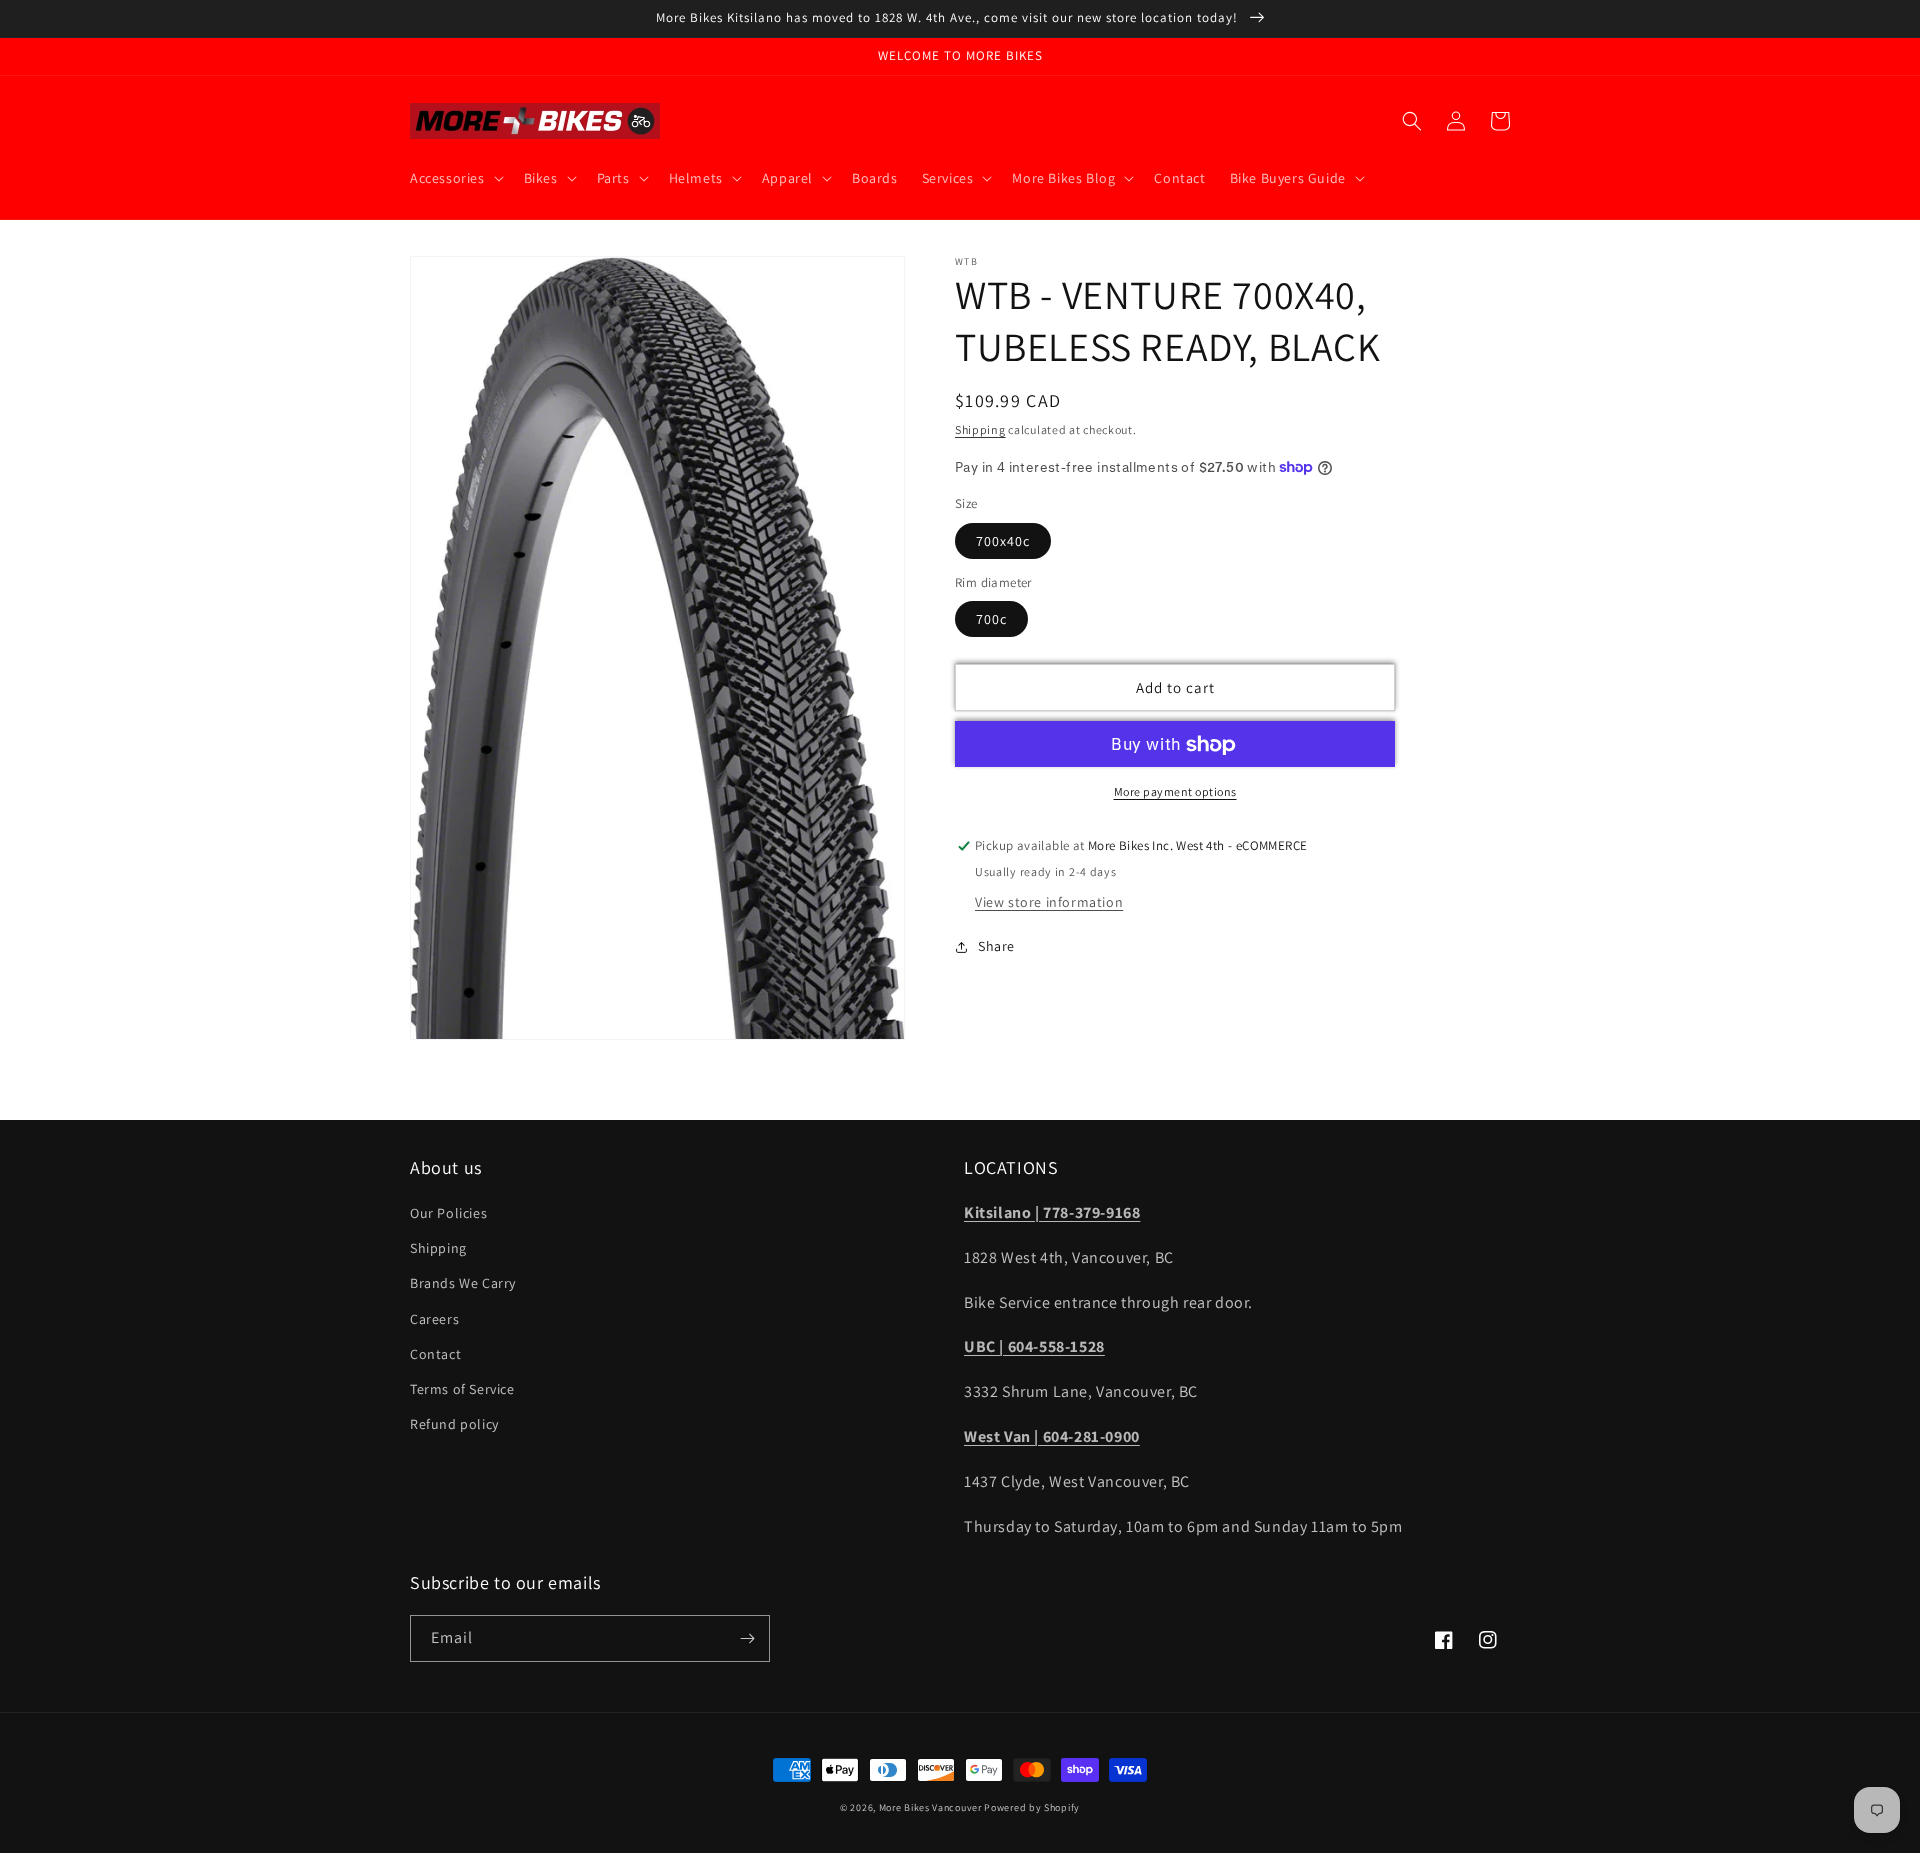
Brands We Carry (463, 1283)
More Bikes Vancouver (930, 1807)
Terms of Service (462, 1389)
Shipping (980, 429)
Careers (434, 1319)
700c (991, 620)
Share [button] (996, 946)
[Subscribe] (747, 1638)
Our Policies (448, 1213)
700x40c (1003, 541)
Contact (435, 1354)
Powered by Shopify (1032, 1807)
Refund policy (454, 1424)
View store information (1049, 902)
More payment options (1175, 792)
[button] (455, 178)
